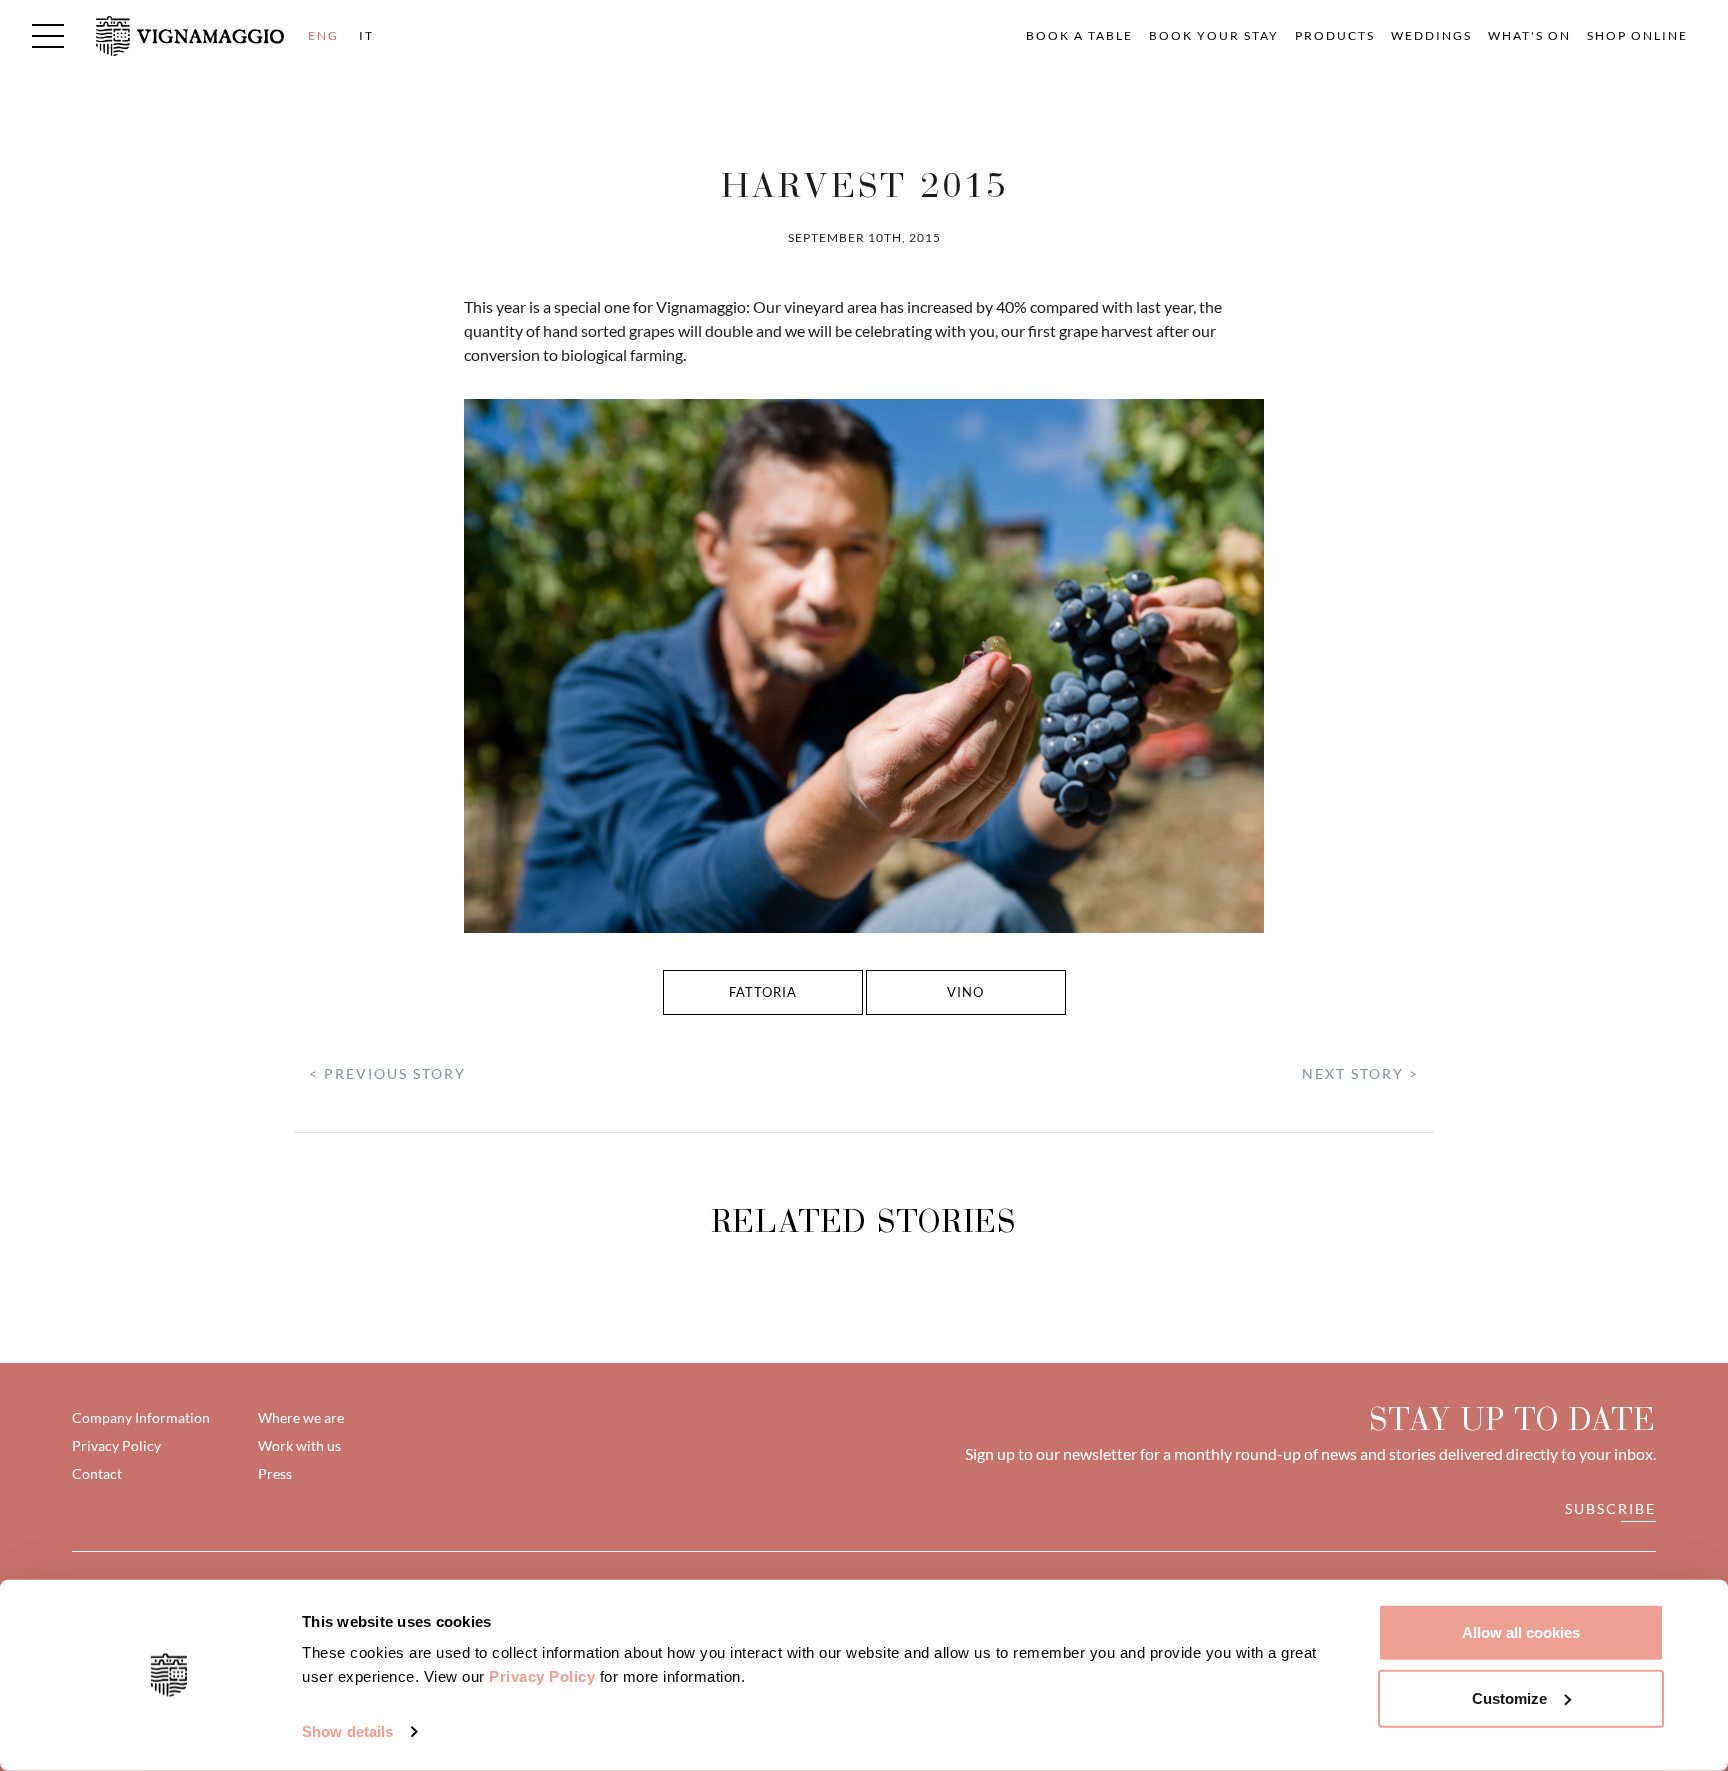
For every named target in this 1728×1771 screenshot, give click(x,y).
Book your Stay (1214, 35)
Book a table (1079, 35)
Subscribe (1610, 1508)
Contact (97, 1473)
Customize (1509, 1697)
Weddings (1431, 35)
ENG (323, 35)
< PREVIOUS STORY (387, 1073)
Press (275, 1473)
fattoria (763, 992)
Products (1335, 35)
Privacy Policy (542, 1676)
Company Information (141, 1417)
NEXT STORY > (1360, 1073)
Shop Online (1637, 35)
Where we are (301, 1417)
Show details (347, 1731)
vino (965, 992)
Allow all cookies (1521, 1632)
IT (366, 35)
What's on (1529, 35)
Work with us (299, 1445)
